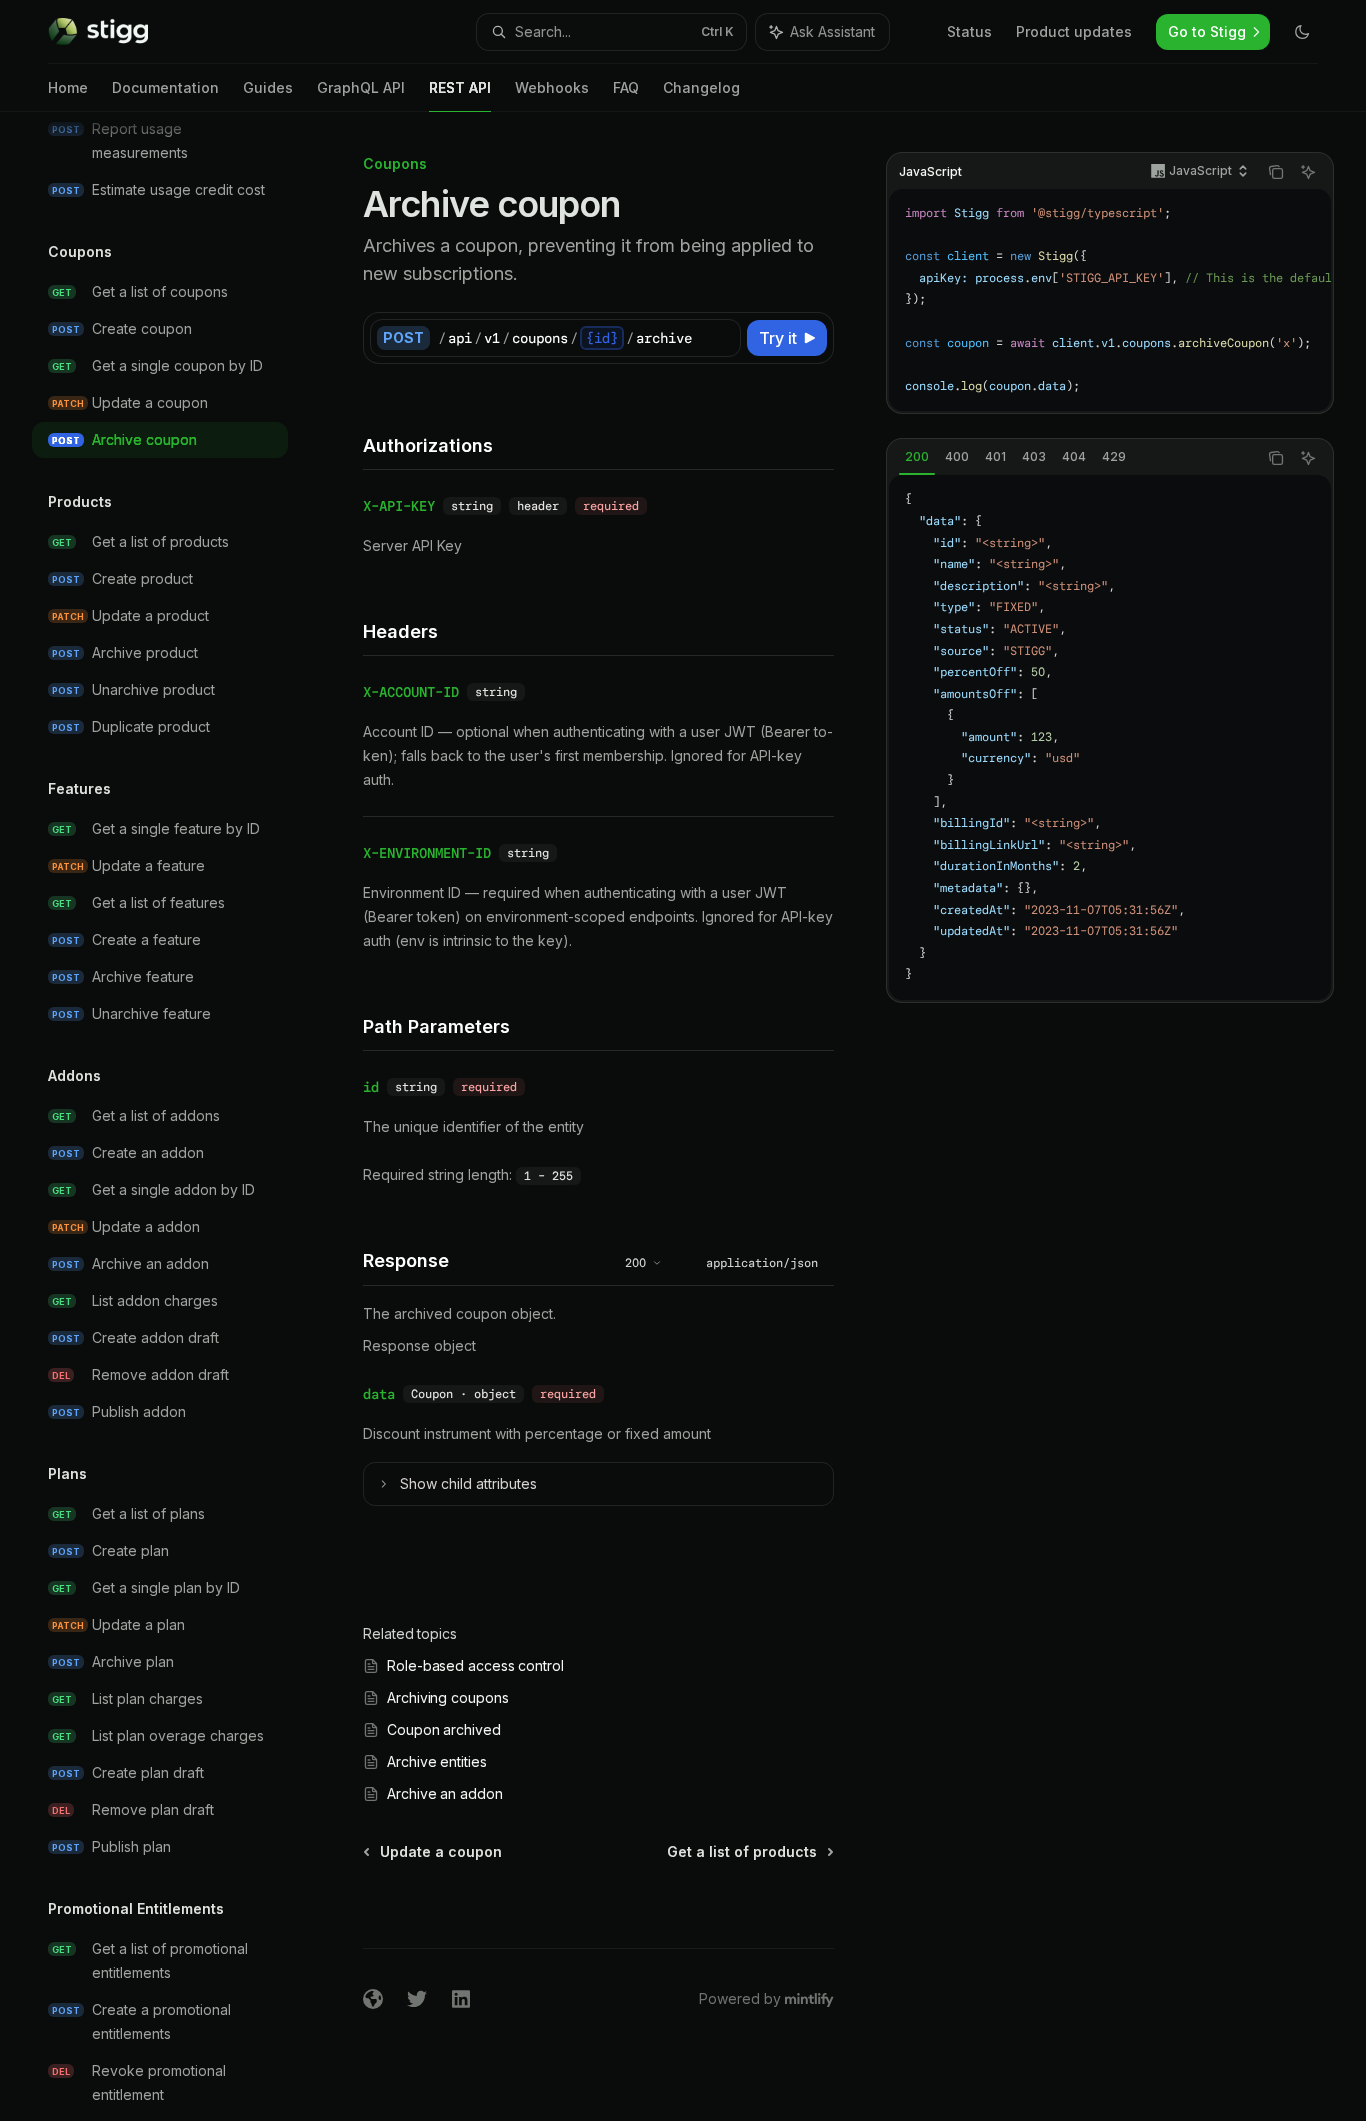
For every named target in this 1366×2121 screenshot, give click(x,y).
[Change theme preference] (1302, 32)
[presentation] (176, 1116)
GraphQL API (361, 87)
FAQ (626, 87)
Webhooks (552, 87)
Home (68, 87)
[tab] (917, 457)
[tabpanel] (1110, 737)
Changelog (701, 87)
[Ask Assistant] (1308, 172)
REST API (460, 87)
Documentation (165, 87)
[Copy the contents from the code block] (1276, 172)
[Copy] (722, 338)
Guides (268, 87)
